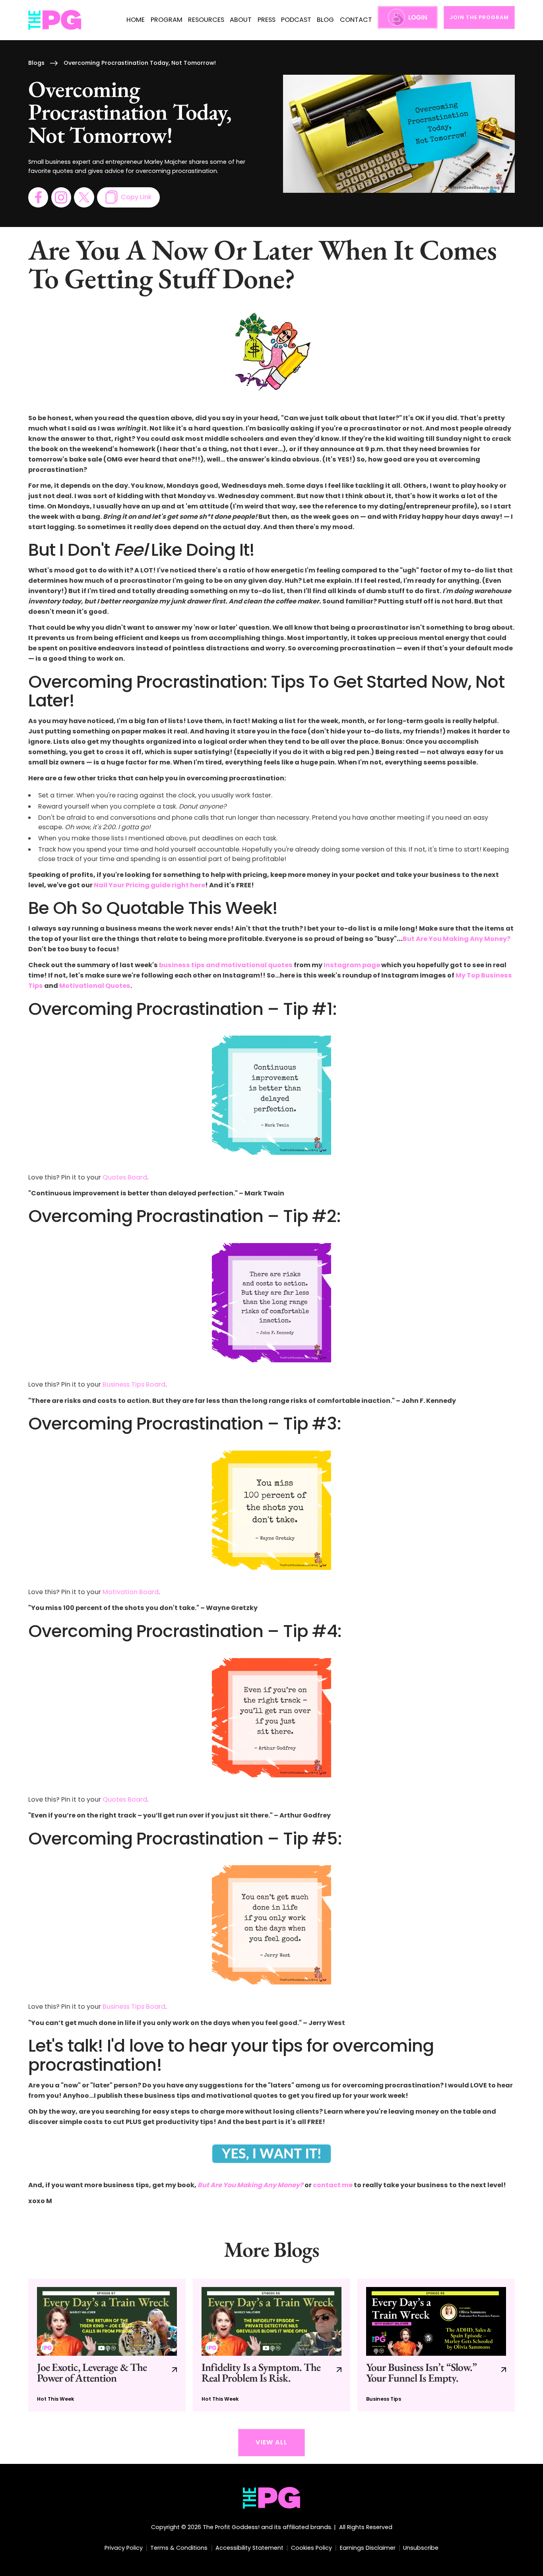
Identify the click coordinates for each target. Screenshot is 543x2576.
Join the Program (479, 17)
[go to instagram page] (61, 197)
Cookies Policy (311, 2548)
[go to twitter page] (84, 197)
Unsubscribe (421, 2548)
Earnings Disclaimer (368, 2548)
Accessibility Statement (249, 2548)
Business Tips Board (134, 1384)
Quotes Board (125, 1177)
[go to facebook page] (38, 197)
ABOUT (241, 20)
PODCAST (296, 20)
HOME (136, 20)
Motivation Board (131, 1592)
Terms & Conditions (179, 2548)
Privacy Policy (124, 2548)
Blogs (36, 63)
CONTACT (356, 20)
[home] (55, 20)
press (267, 20)
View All (271, 2442)
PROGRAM (167, 20)
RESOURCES (206, 20)
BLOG (325, 20)
